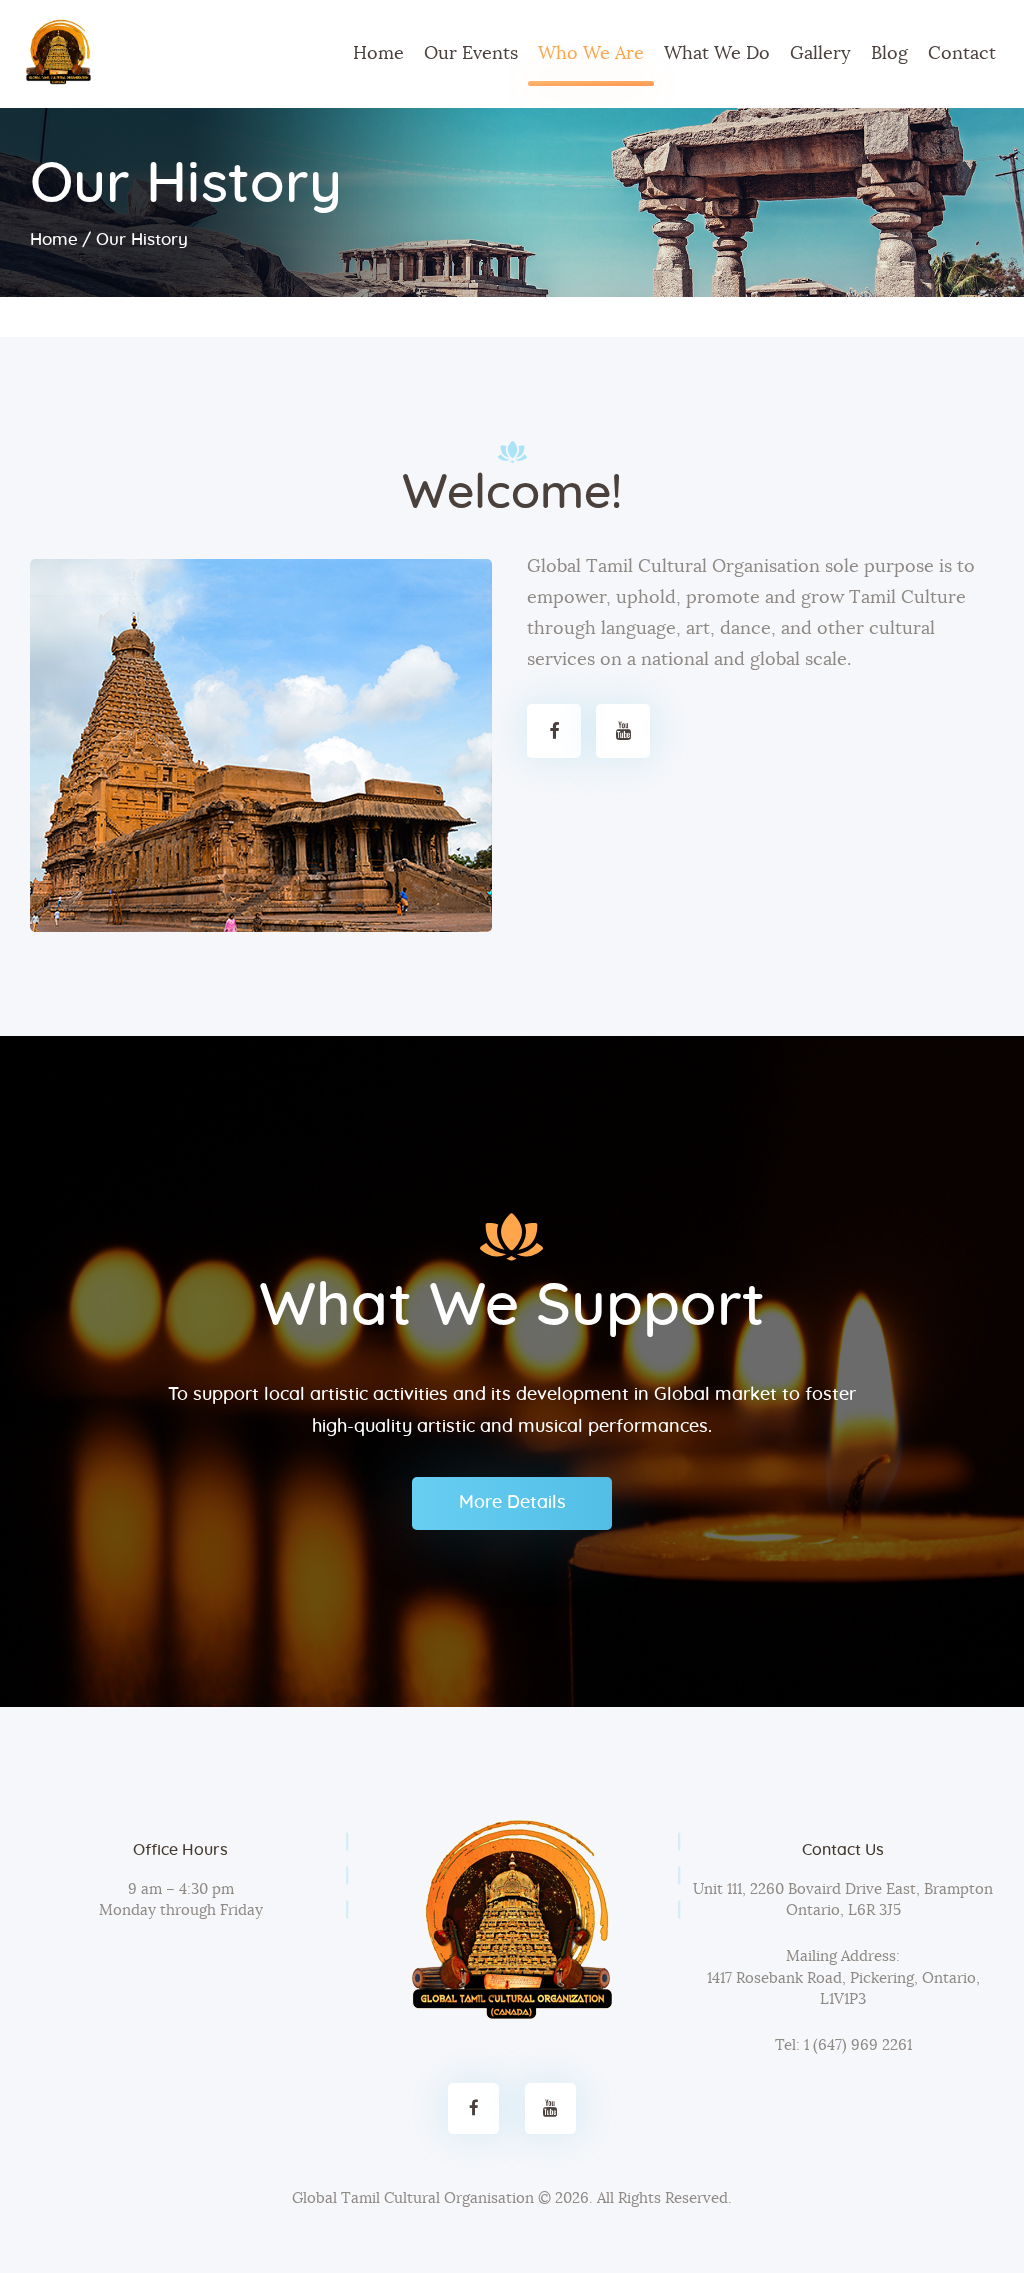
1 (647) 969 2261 (856, 2045)
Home (54, 239)
